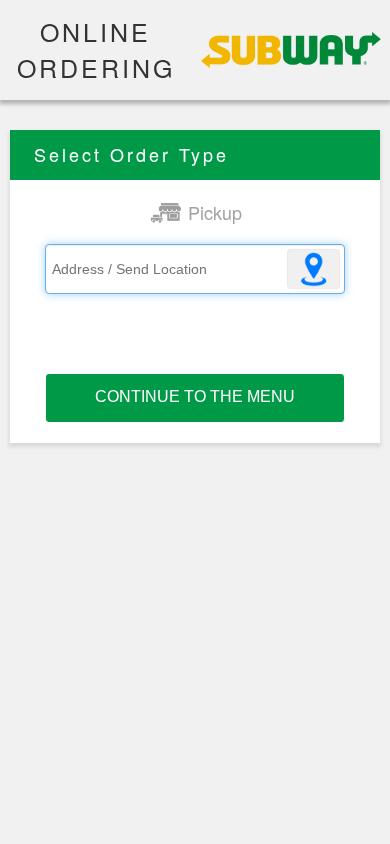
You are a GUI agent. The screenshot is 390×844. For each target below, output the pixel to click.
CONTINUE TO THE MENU (195, 396)
